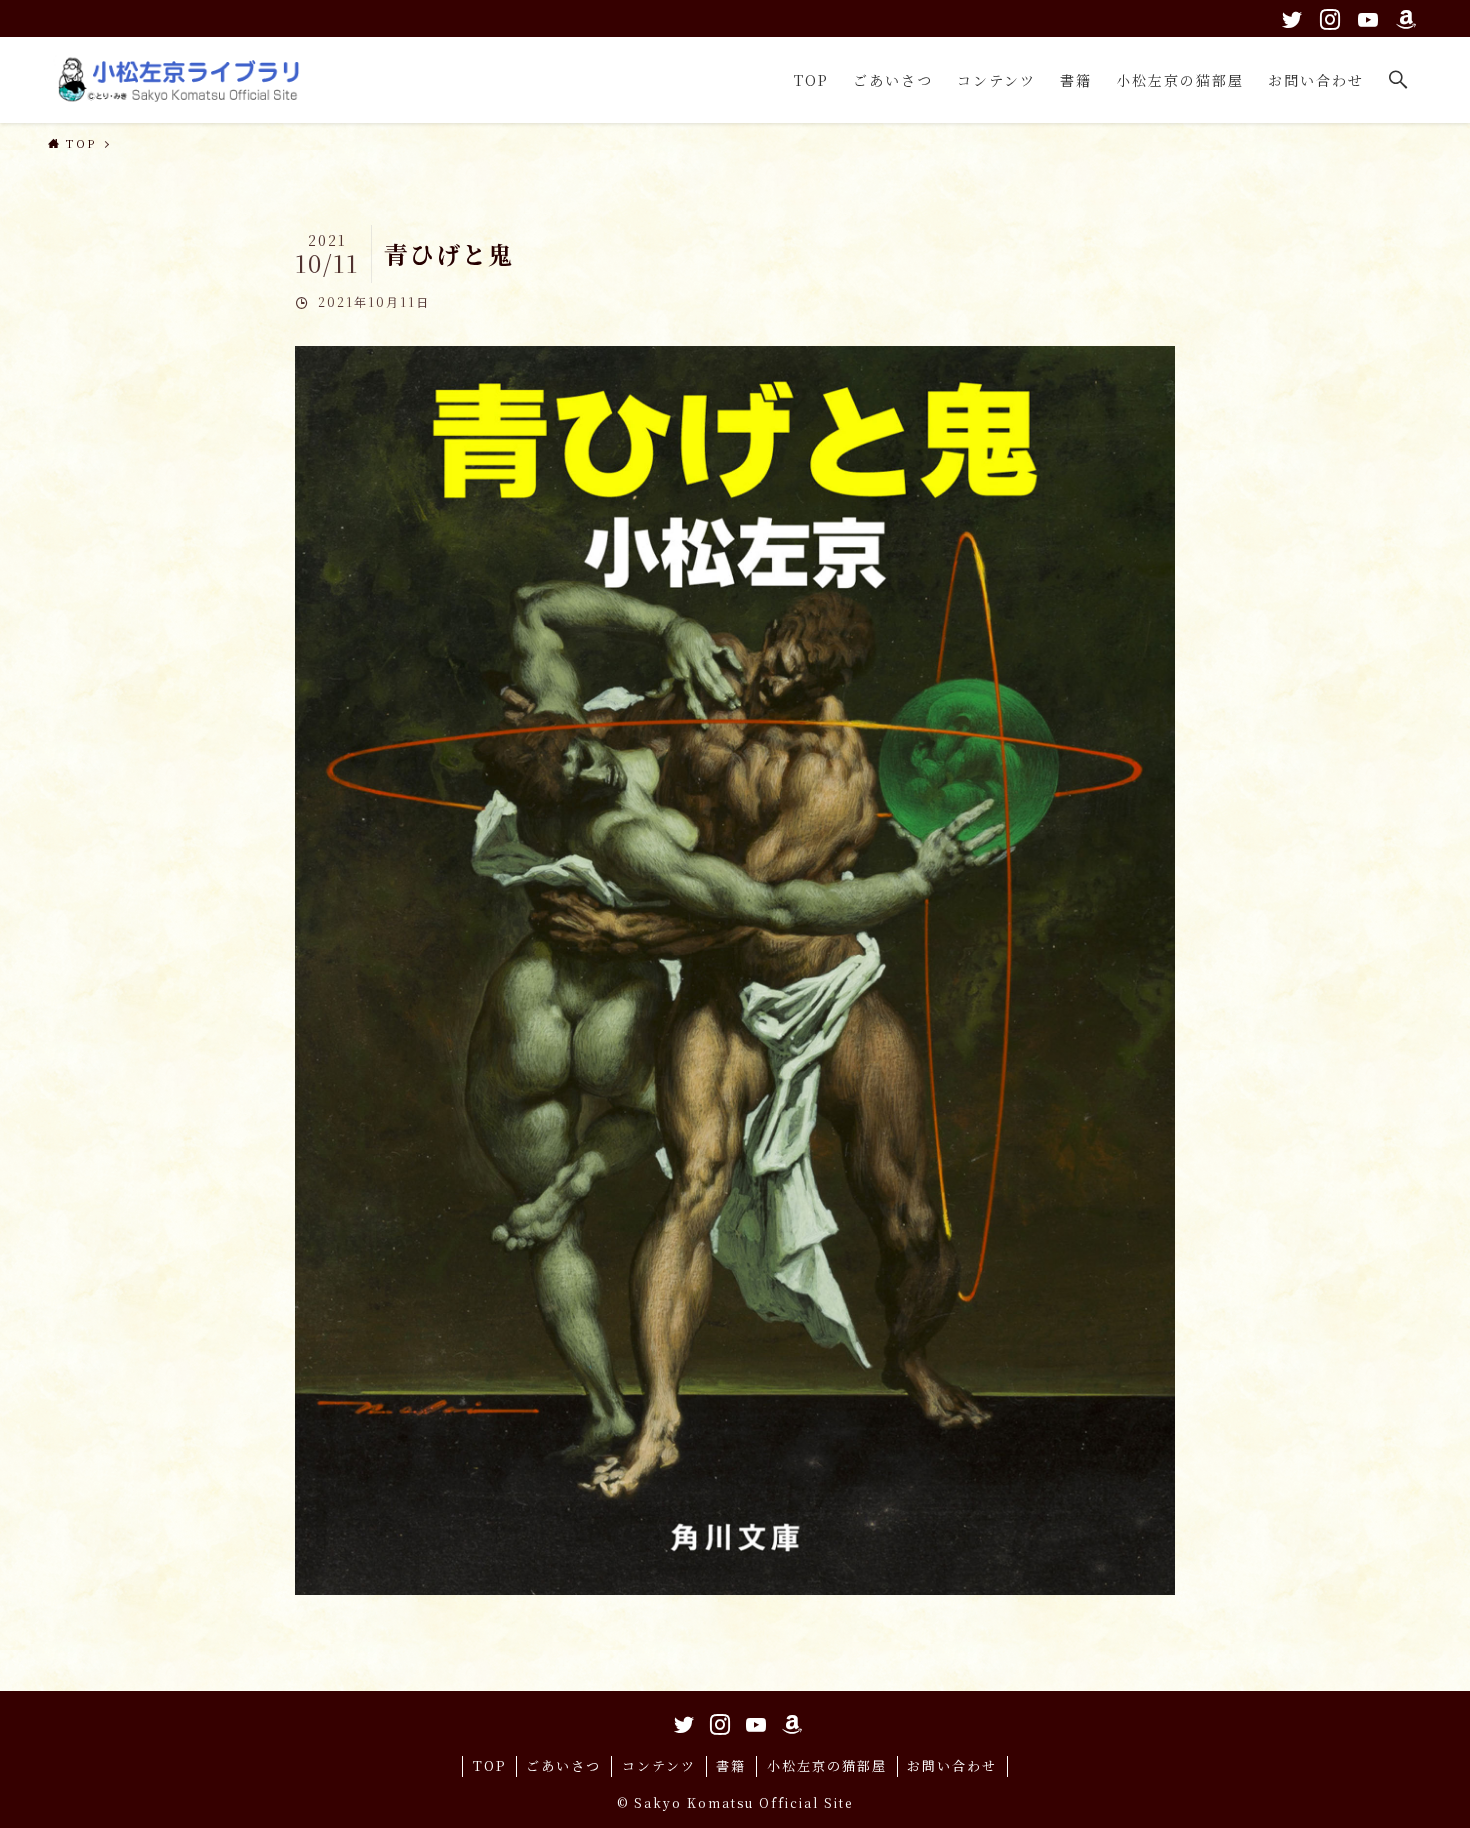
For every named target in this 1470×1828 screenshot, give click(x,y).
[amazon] (1403, 16)
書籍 (731, 1765)
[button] (1399, 80)
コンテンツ (659, 1765)
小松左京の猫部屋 (827, 1765)
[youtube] (1365, 16)
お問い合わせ (952, 1765)
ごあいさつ (563, 1765)
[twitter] (1289, 16)
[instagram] (1327, 16)
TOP (489, 1765)
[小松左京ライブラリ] (183, 80)
